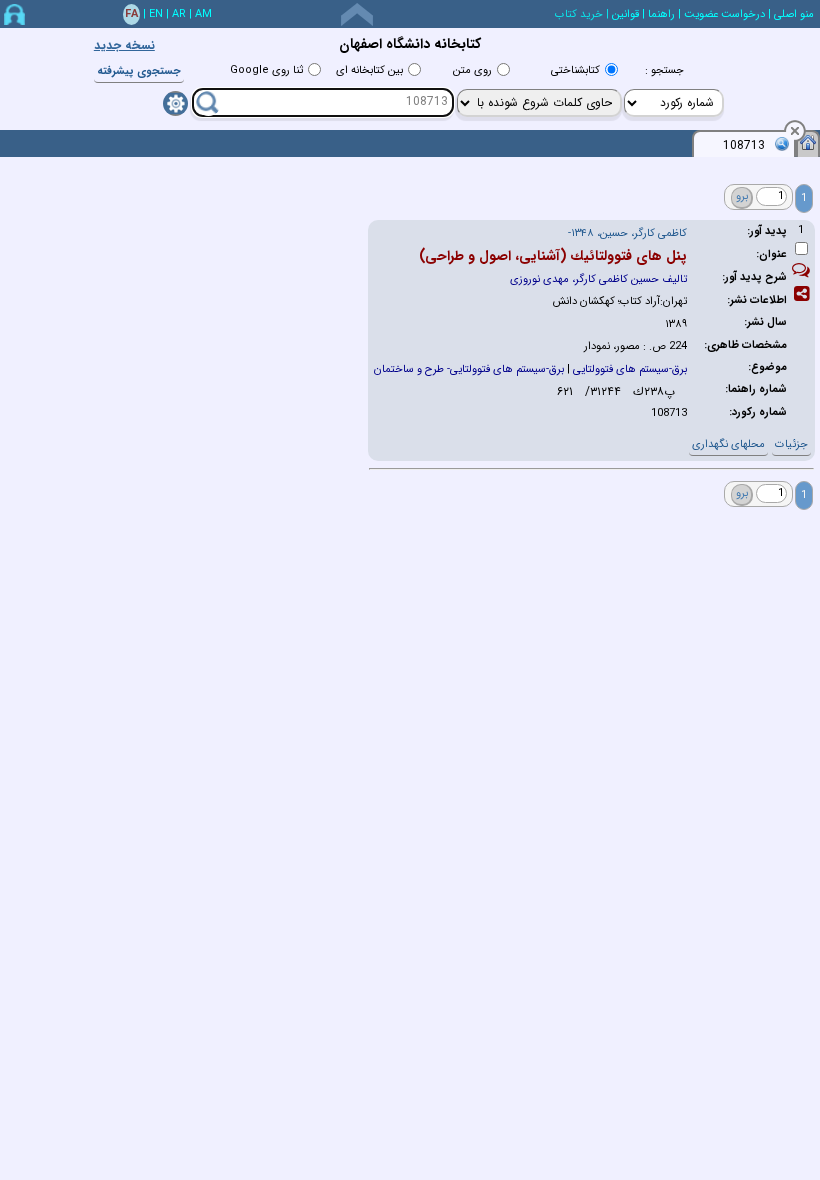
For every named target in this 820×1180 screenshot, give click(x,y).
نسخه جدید (124, 45)
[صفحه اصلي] (808, 142)
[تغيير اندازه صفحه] (357, 14)
